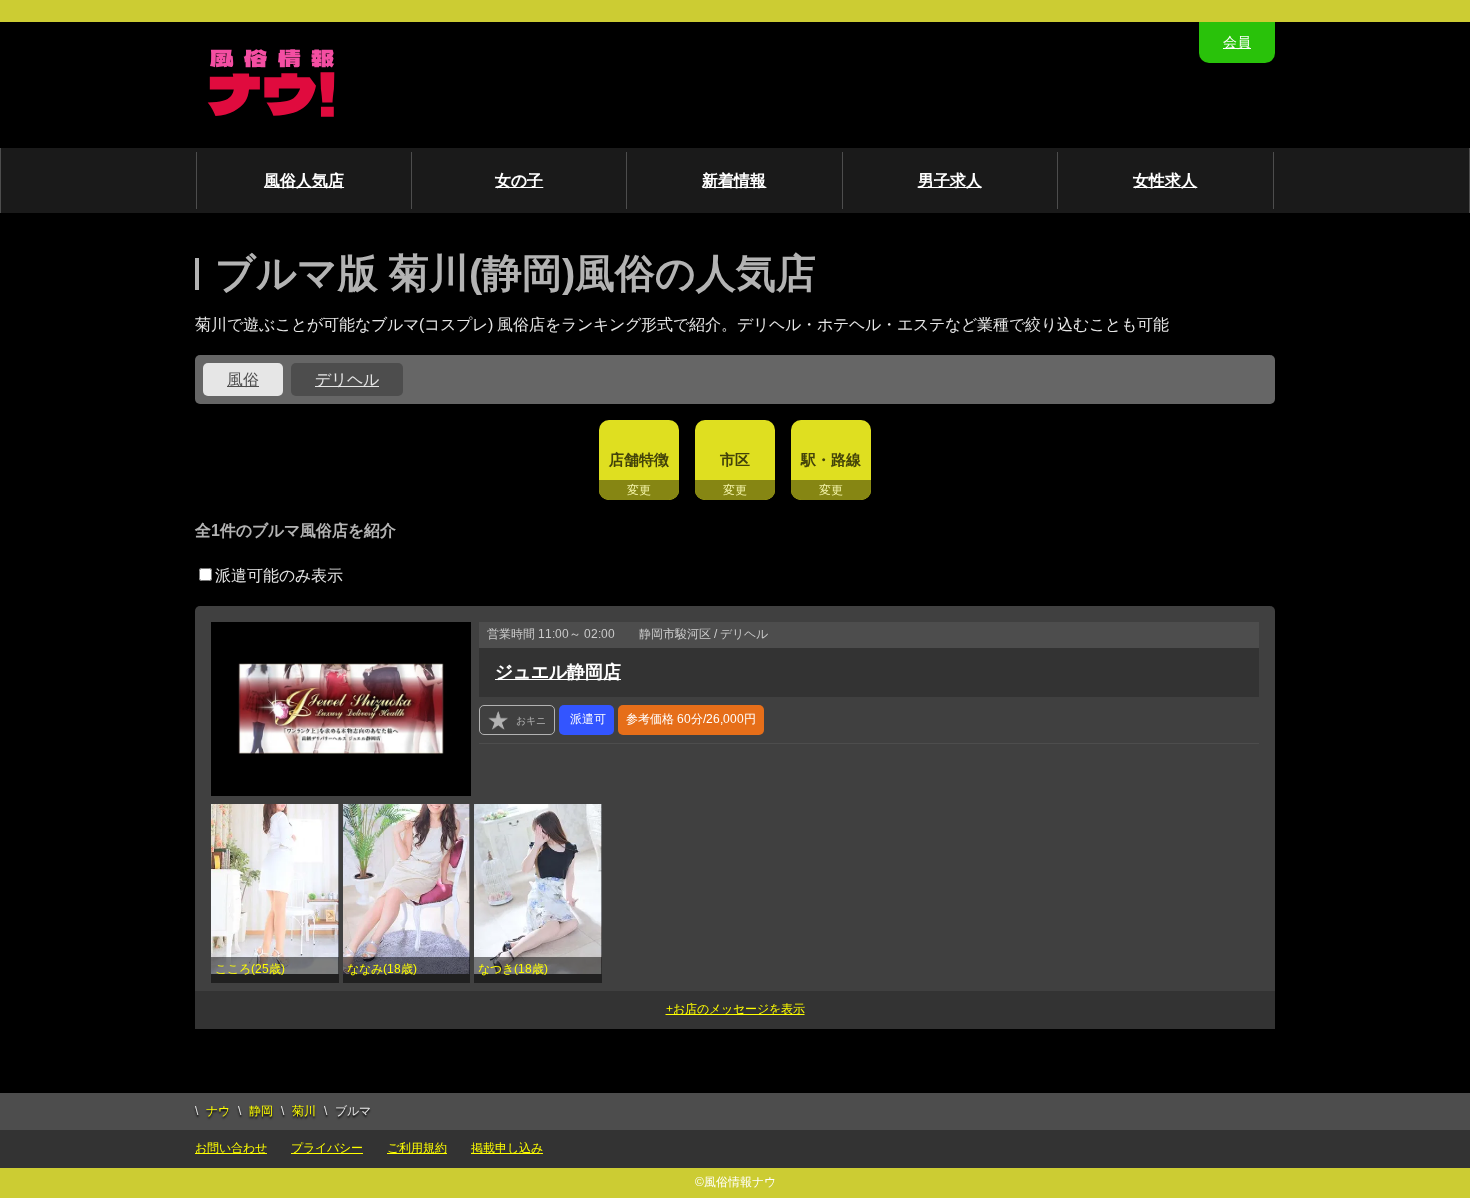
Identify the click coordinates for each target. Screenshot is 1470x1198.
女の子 (519, 180)
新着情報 (734, 180)
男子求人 (950, 180)
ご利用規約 (417, 1148)
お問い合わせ (231, 1148)
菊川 (304, 1111)
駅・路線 (831, 459)
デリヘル (347, 379)
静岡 (261, 1111)
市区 (735, 459)
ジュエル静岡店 (558, 672)
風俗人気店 (304, 180)
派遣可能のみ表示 (279, 575)
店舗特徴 (639, 459)
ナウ (218, 1111)
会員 (1237, 42)
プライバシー (327, 1148)
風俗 (243, 379)
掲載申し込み (507, 1148)
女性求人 (1165, 180)
